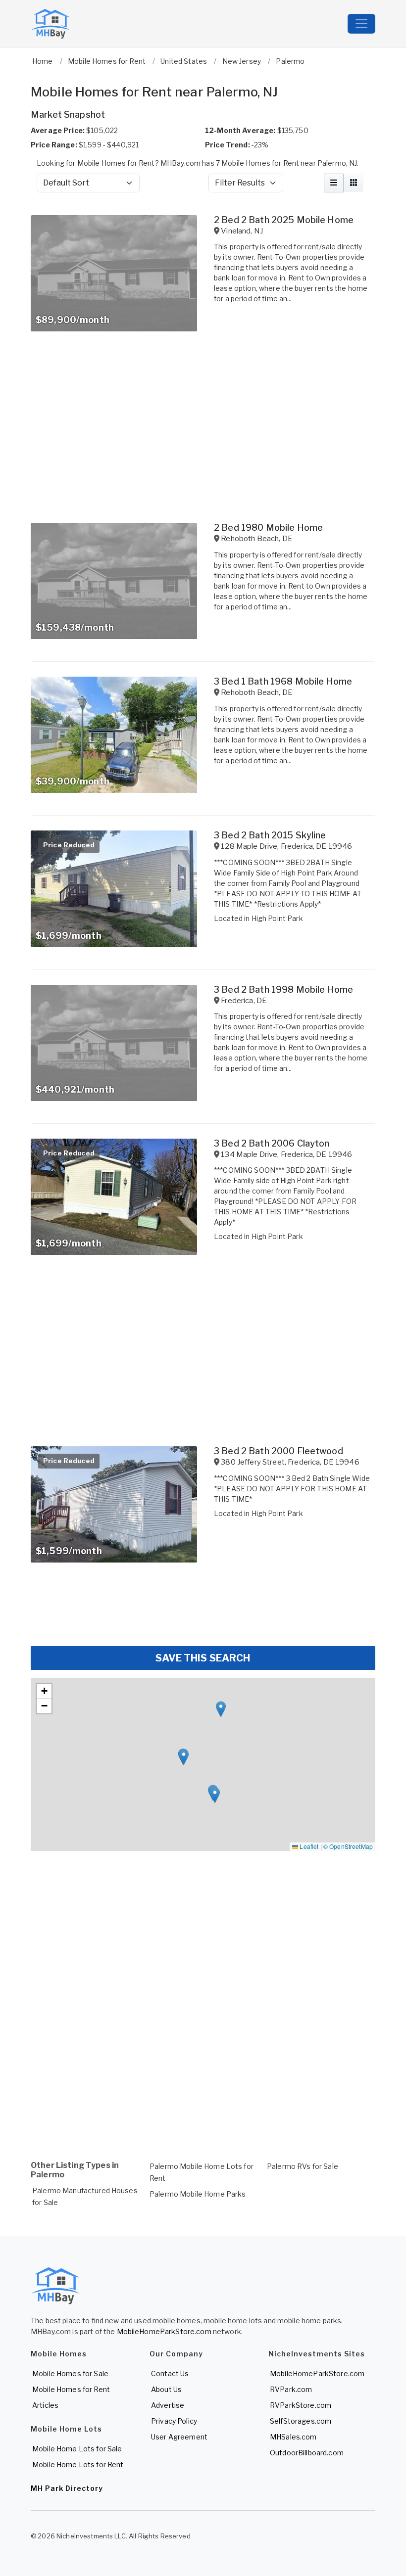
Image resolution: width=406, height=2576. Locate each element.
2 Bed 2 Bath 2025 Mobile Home (284, 220)
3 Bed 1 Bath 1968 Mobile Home (283, 681)
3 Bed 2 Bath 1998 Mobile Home (283, 989)
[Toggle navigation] (361, 24)
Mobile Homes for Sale (70, 2373)
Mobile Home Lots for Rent (78, 2464)
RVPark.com (291, 2389)
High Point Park (277, 918)
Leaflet (308, 1846)
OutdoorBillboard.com (307, 2453)
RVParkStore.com (301, 2405)
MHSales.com (293, 2437)
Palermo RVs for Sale (303, 2166)
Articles (45, 2405)
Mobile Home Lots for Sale (77, 2449)
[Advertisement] (203, 1610)
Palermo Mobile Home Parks (198, 2194)
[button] (221, 1709)
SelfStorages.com (301, 2421)
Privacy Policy (174, 2421)
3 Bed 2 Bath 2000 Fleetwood (279, 1451)
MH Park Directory (67, 2488)
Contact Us (170, 2373)
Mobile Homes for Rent (71, 2389)
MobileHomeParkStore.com (164, 2331)
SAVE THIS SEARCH (203, 1658)
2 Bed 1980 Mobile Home (268, 528)
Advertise (168, 2405)
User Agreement (179, 2437)
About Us (166, 2389)
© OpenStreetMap (348, 1846)
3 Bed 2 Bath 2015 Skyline (270, 835)
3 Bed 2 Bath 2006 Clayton (272, 1143)
